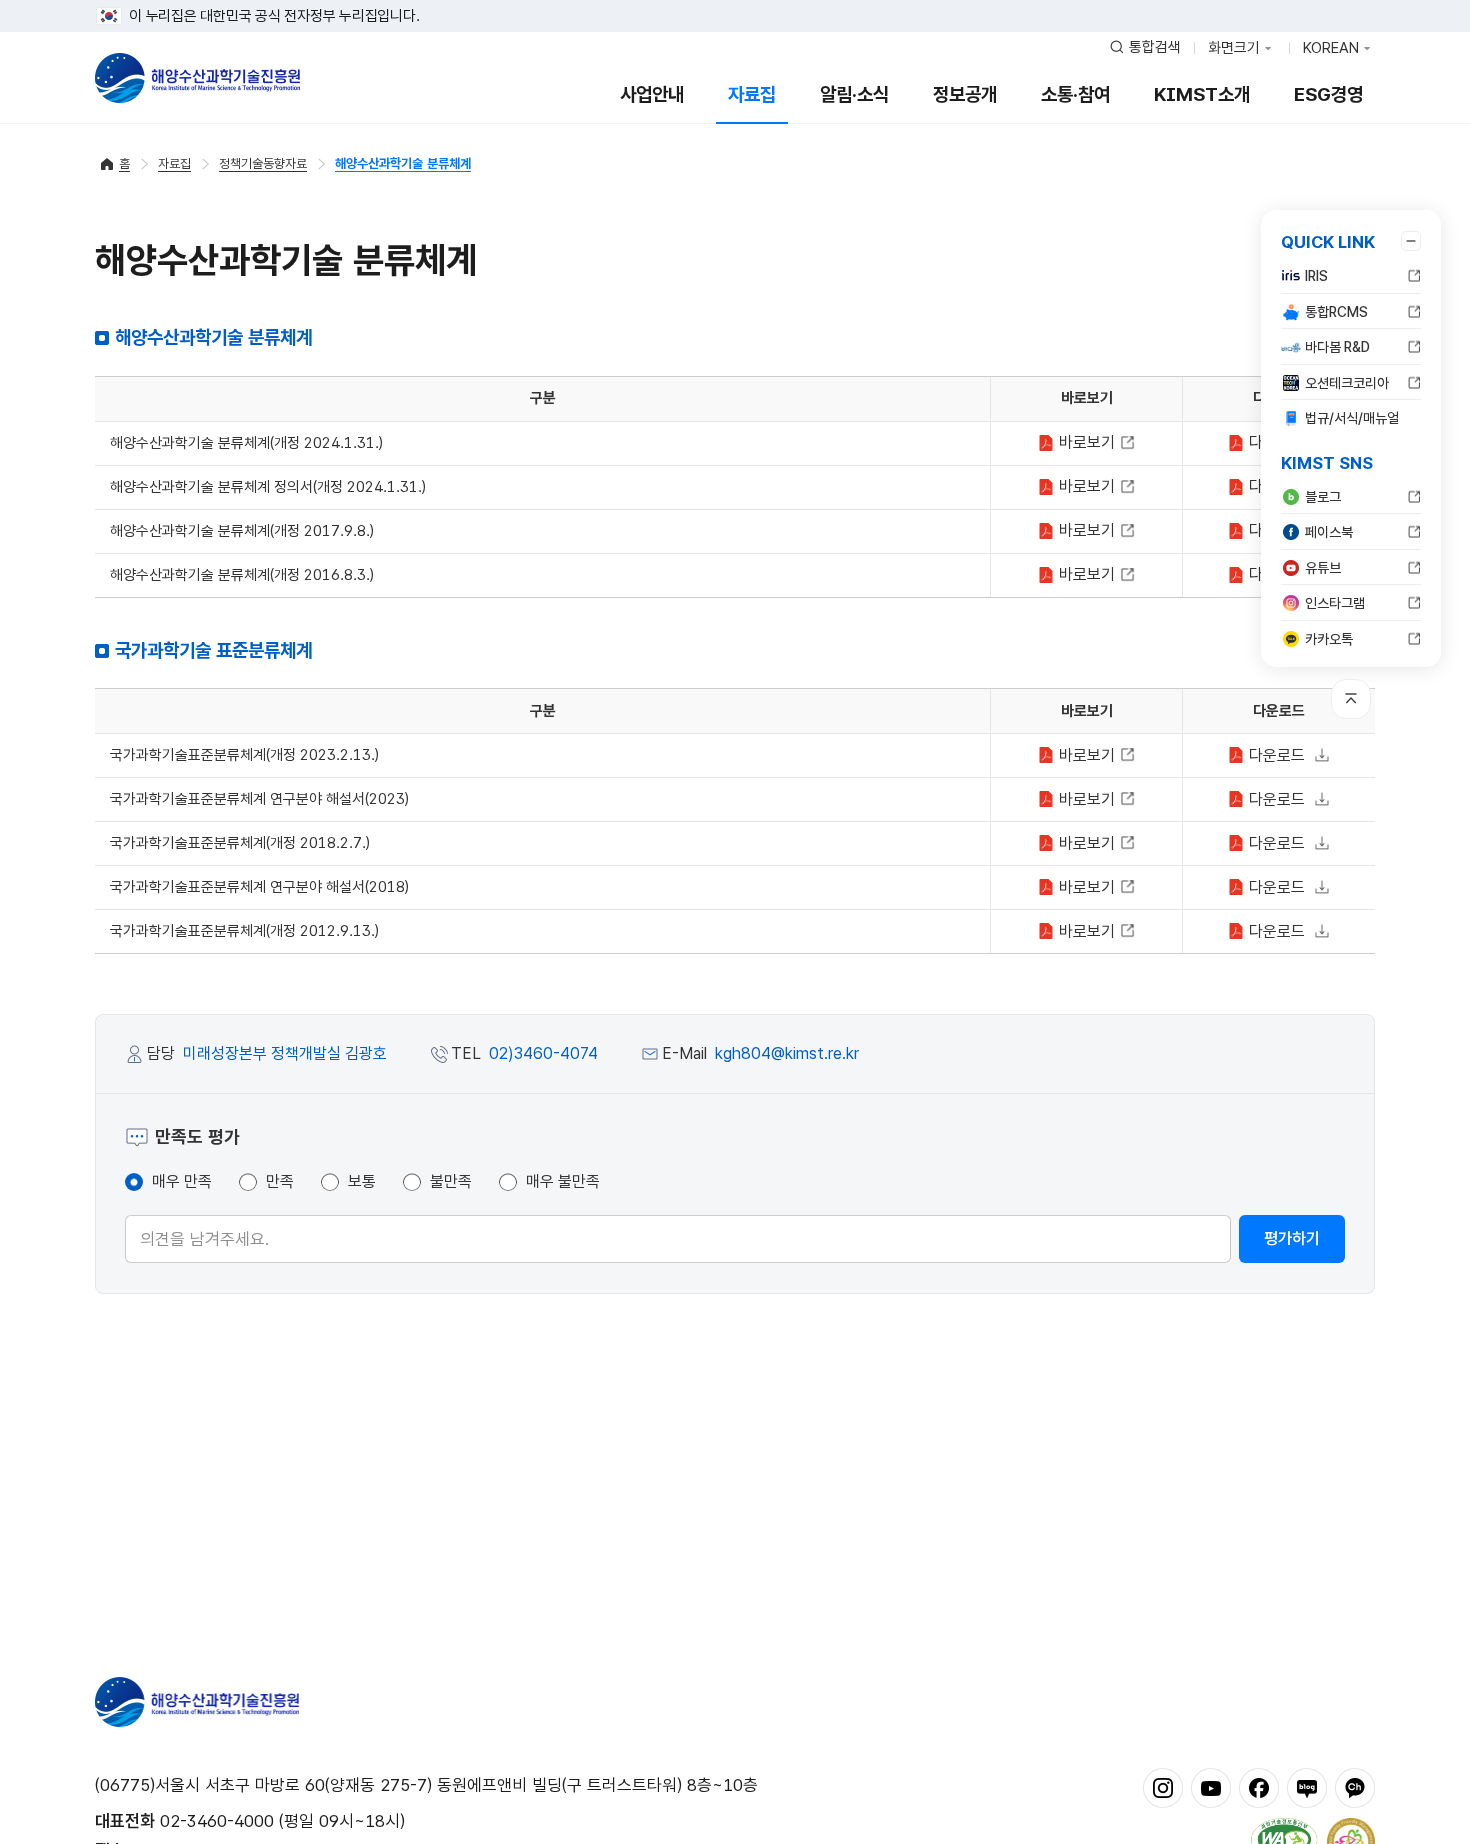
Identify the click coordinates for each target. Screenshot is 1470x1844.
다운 (1274, 755)
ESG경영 (1328, 94)
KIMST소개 (1202, 94)
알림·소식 (854, 94)
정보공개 (965, 94)
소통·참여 (1075, 94)
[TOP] (1351, 699)
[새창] (1163, 1787)
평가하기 (1292, 1238)
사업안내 (652, 94)
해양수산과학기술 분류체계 (403, 163)
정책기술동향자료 (263, 163)
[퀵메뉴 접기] (1411, 241)
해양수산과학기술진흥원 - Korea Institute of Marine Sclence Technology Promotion (197, 78)
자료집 (752, 94)
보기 (1089, 442)
